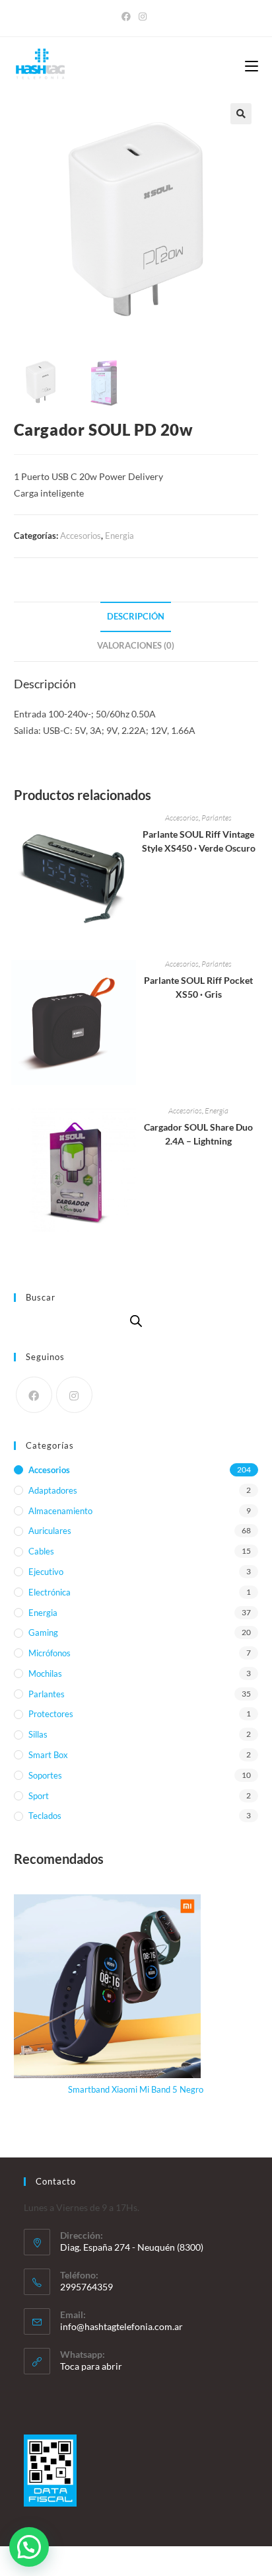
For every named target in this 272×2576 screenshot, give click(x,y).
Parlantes (217, 818)
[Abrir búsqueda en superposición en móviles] (136, 1321)
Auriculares (50, 1531)
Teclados (45, 1816)
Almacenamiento (60, 1511)
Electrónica (50, 1592)
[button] (241, 114)
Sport (39, 1796)
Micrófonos (50, 1653)
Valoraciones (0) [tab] (136, 646)
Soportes (45, 1775)
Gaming (43, 1632)
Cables (41, 1551)
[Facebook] (128, 17)
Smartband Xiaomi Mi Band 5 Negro (136, 2089)
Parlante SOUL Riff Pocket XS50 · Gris (198, 987)
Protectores (51, 1714)
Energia (119, 536)
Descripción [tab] (136, 617)
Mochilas (45, 1673)
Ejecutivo (46, 1572)
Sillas (38, 1734)
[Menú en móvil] (252, 67)
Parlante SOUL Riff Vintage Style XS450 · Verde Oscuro (199, 841)
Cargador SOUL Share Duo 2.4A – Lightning (198, 1134)
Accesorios (81, 536)
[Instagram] (143, 17)
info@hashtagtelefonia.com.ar (121, 2326)
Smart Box (48, 1755)
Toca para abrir (91, 2366)
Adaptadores (53, 1490)
